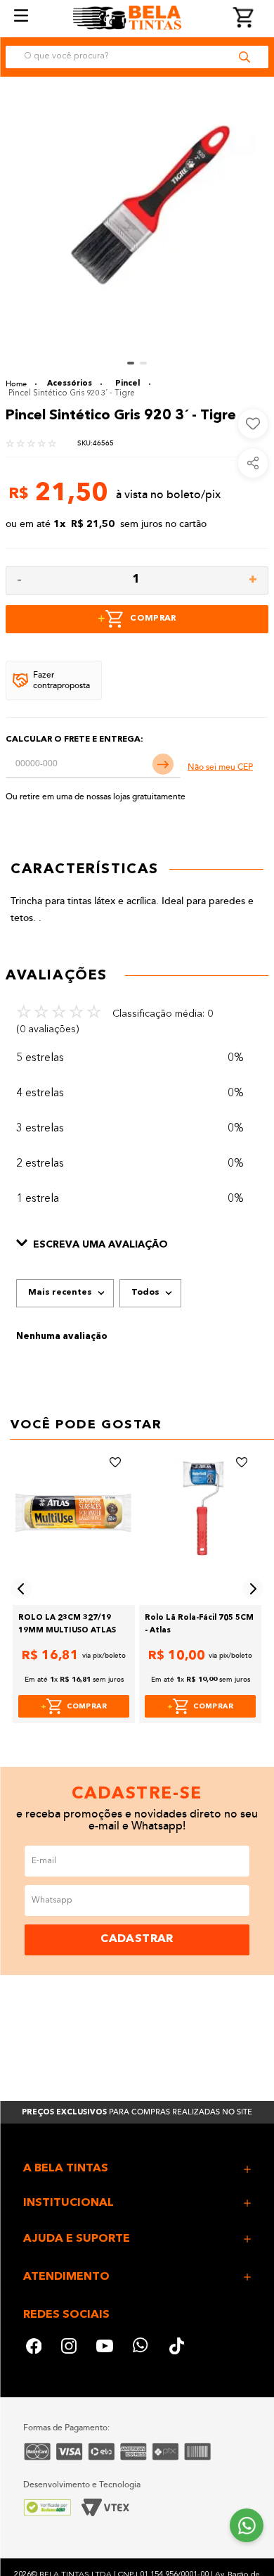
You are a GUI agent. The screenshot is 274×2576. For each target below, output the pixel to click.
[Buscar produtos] (244, 57)
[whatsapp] (141, 2348)
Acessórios (70, 384)
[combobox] (137, 57)
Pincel (128, 384)
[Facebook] (34, 2348)
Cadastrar (137, 1939)
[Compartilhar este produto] (253, 463)
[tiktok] (178, 2348)
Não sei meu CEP (220, 767)
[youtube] (105, 2348)
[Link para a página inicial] (21, 384)
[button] (137, 1245)
